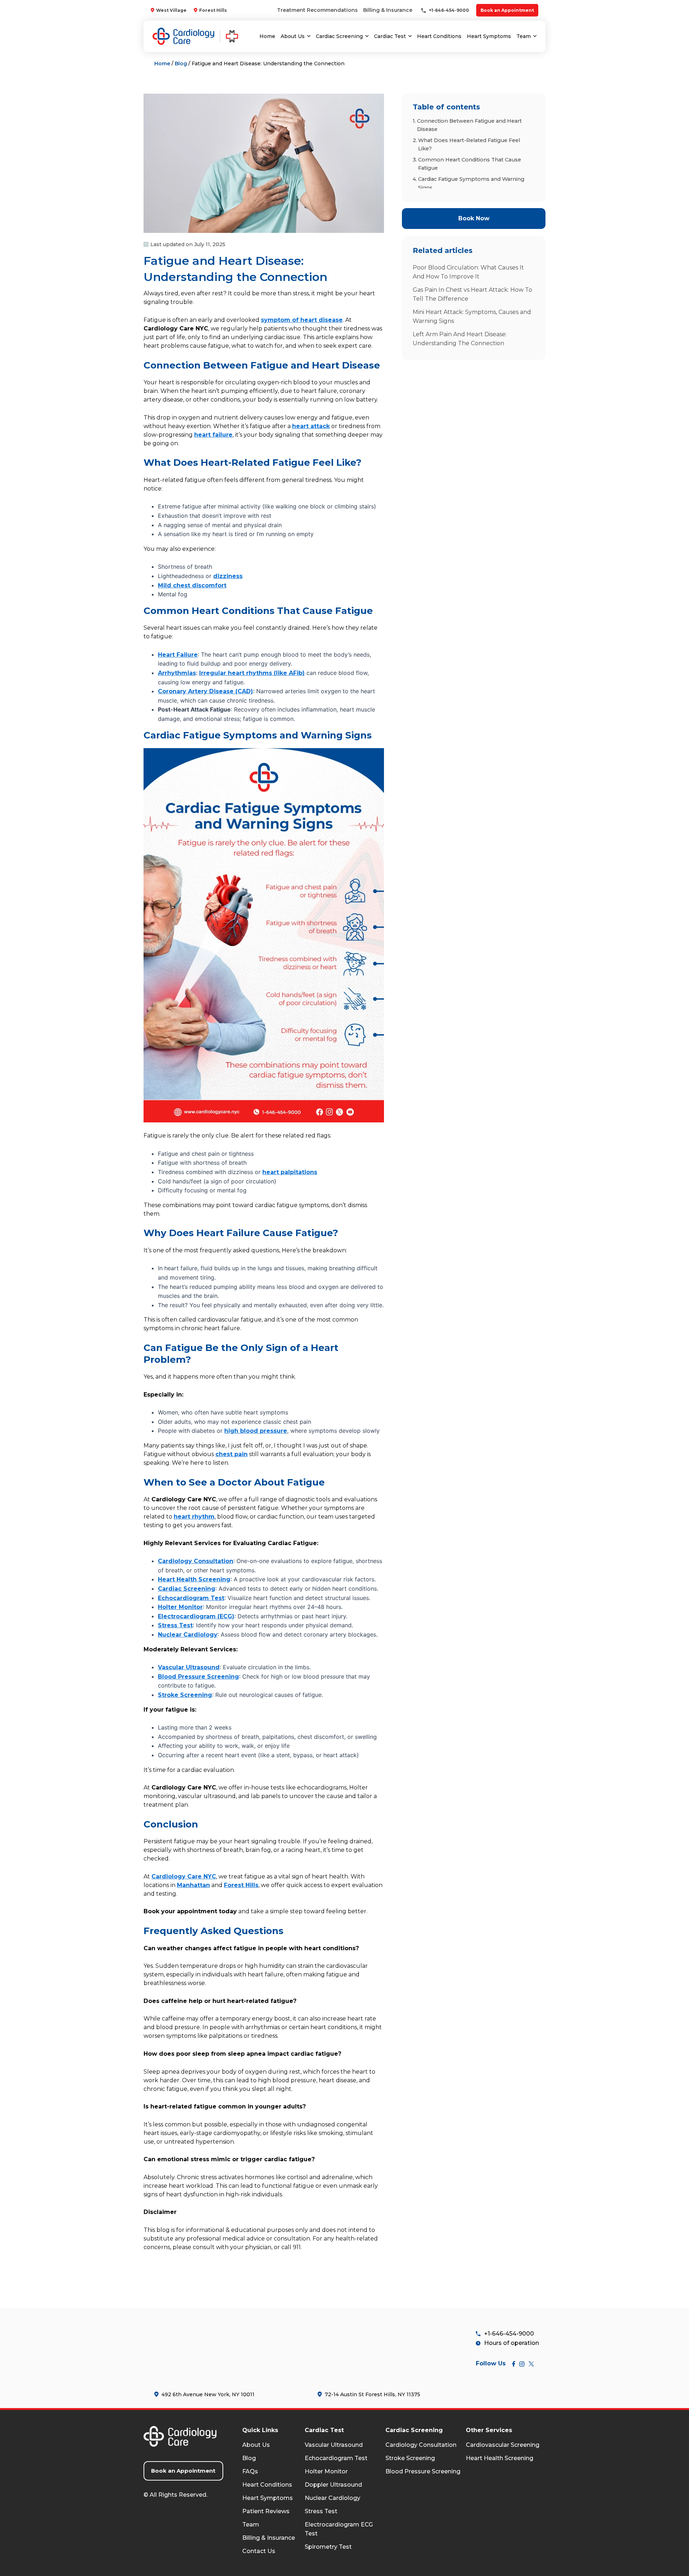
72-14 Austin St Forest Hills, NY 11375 (372, 2394)
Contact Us (259, 2551)
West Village (171, 10)
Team (524, 36)
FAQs (250, 2471)
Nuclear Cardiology (332, 2498)
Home (267, 36)
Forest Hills (213, 10)
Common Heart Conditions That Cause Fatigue (470, 164)
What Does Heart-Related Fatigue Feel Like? (469, 144)
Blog (181, 64)
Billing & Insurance (388, 10)
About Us (293, 36)
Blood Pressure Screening (423, 2471)
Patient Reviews (266, 2511)
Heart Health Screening (500, 2458)
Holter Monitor (326, 2471)
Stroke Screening (410, 2458)
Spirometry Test (328, 2547)
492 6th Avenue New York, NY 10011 (208, 2394)
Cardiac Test (390, 36)
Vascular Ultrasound (334, 2445)
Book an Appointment (507, 10)
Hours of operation (512, 2343)
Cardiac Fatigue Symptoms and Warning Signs (471, 183)
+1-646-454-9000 (448, 10)
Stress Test (321, 2511)
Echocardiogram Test (336, 2458)
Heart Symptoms (489, 36)
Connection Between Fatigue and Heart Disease (469, 125)
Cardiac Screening (339, 36)
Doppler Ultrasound (333, 2485)
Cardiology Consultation (421, 2445)
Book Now (474, 218)
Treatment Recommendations (317, 10)
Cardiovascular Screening (503, 2445)
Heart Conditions (439, 36)
